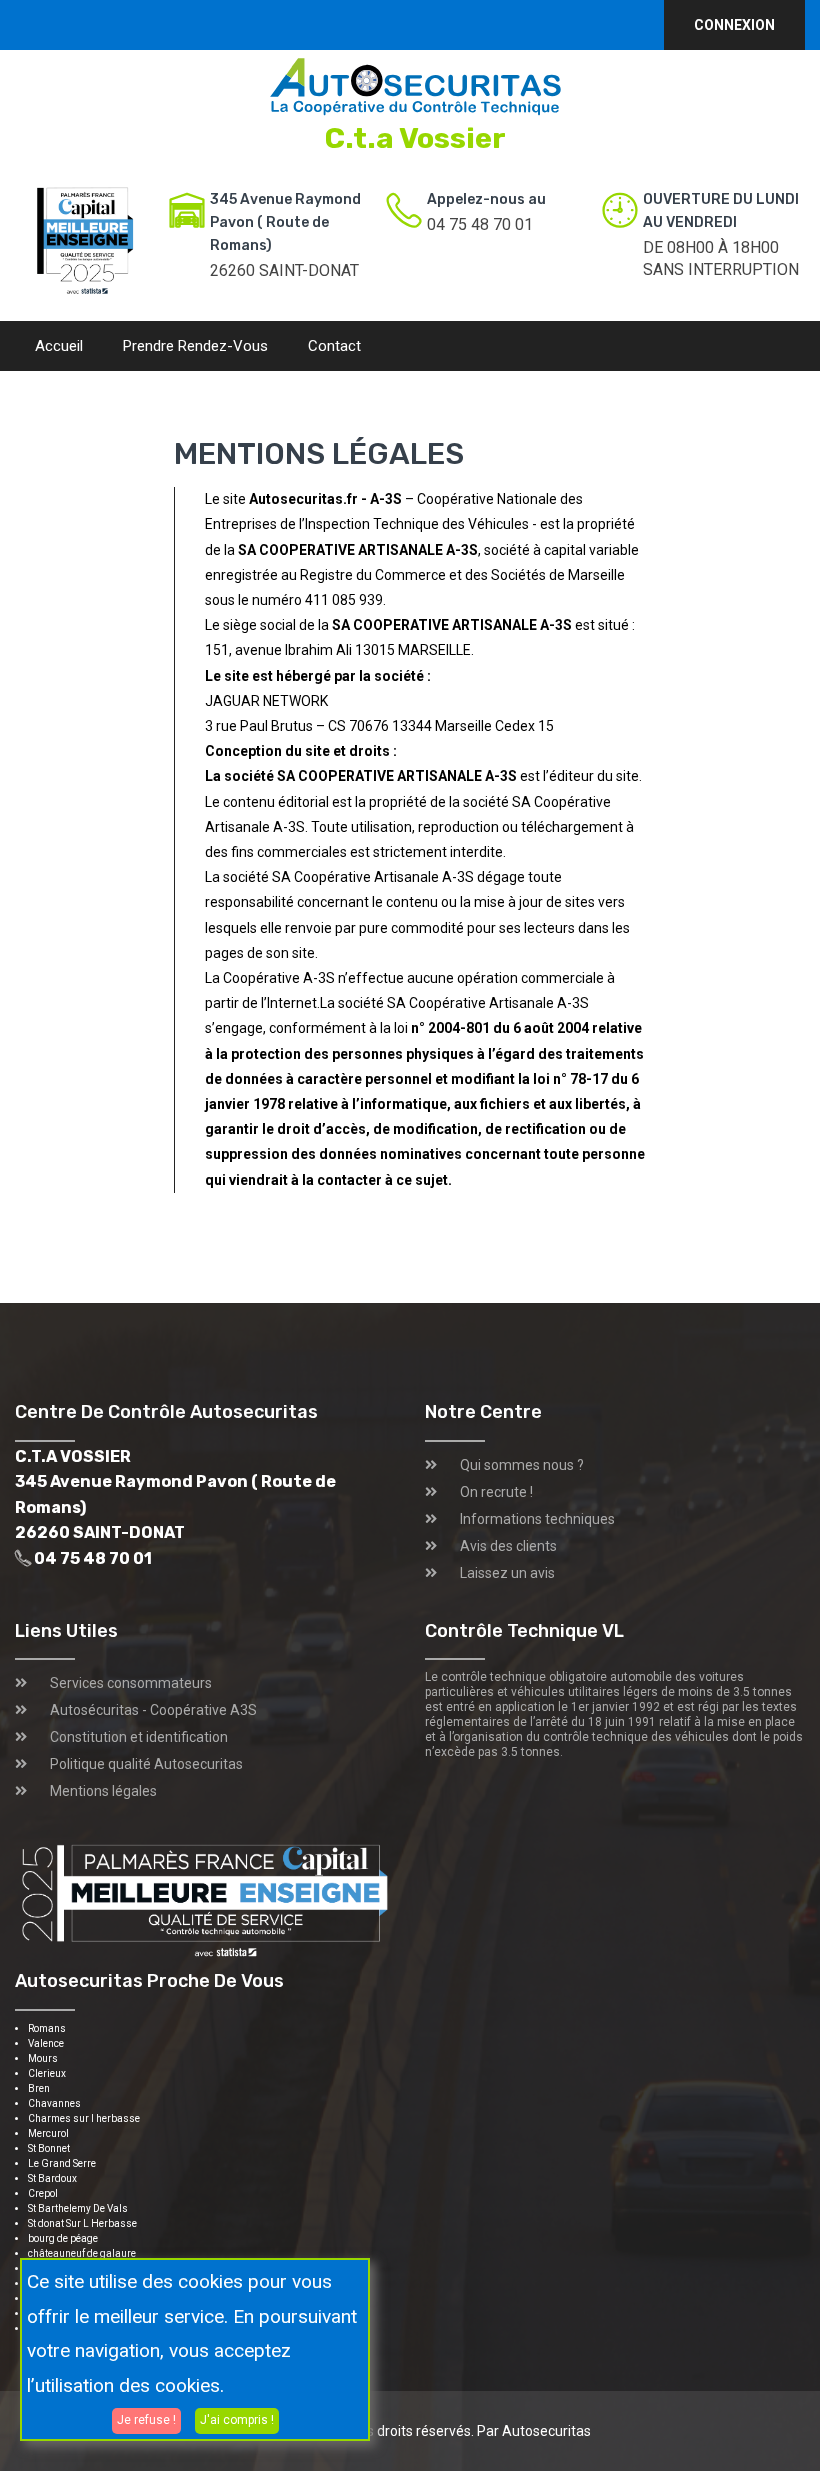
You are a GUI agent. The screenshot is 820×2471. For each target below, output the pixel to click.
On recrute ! (496, 1492)
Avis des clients (508, 1546)
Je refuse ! (146, 2420)
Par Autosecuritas (534, 2431)
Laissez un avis (507, 1573)
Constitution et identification (139, 1737)
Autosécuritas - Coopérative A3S (153, 1710)
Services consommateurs (131, 1683)
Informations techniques (537, 1519)
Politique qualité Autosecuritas (146, 1764)
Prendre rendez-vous (195, 346)
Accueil (59, 346)
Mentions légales (103, 1791)
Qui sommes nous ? (522, 1465)
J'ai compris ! (237, 2420)
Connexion (734, 25)
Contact (334, 346)
